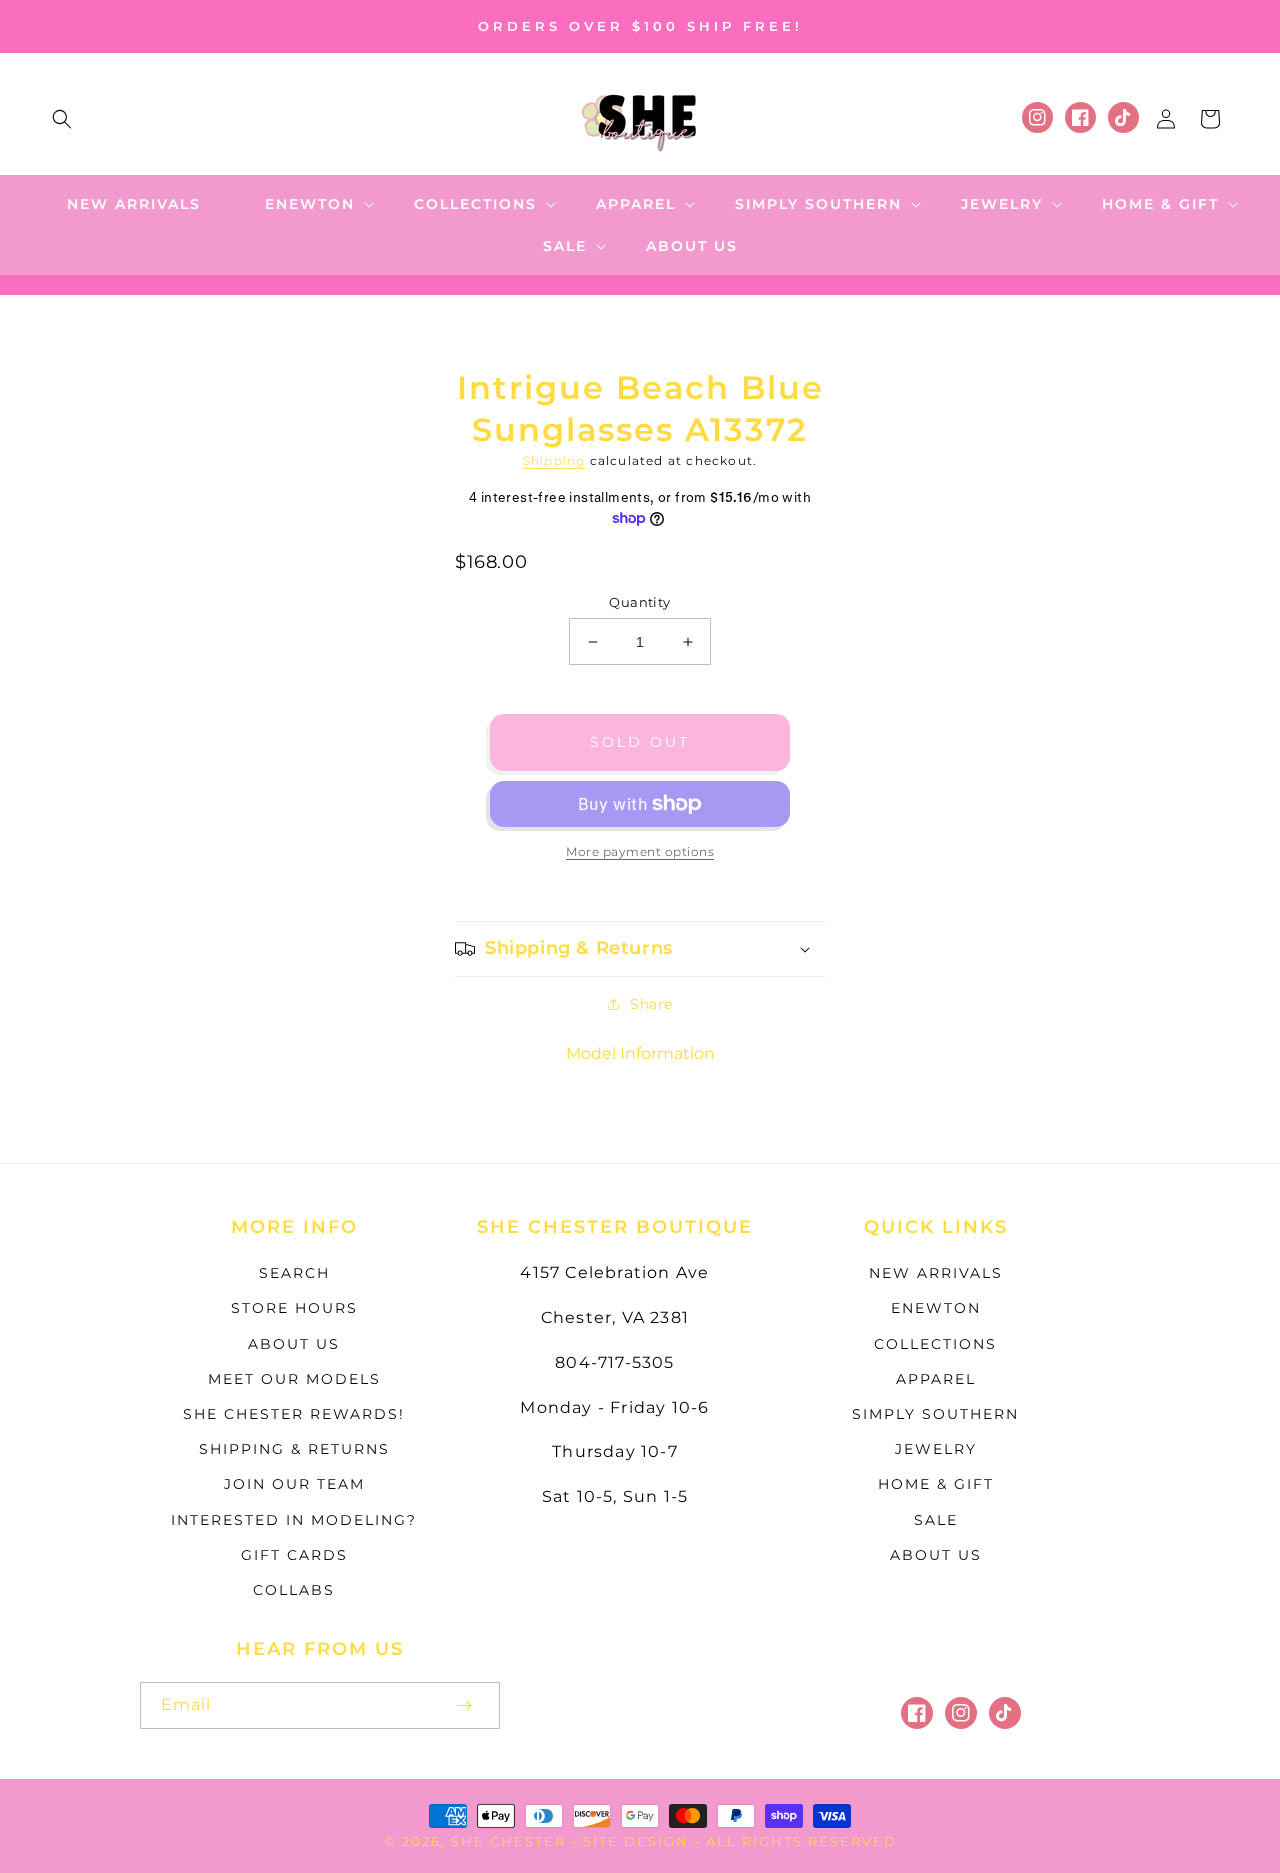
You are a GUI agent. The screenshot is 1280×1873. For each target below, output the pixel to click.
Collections (935, 1344)
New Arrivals (936, 1273)
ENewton (936, 1308)
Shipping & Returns (294, 1449)
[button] (62, 119)
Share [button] (651, 1004)
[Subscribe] (464, 1705)
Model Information (640, 1053)
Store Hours (294, 1308)
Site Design (636, 1841)
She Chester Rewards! (294, 1414)
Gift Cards (294, 1555)
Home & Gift (936, 1484)
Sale (936, 1520)
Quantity (639, 602)
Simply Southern (935, 1414)
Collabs (294, 1590)
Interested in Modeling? (294, 1520)
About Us (294, 1344)
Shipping (554, 460)
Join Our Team (294, 1484)
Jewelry (936, 1449)
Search (294, 1273)
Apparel (936, 1379)
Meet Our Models (294, 1379)
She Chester (511, 1841)
